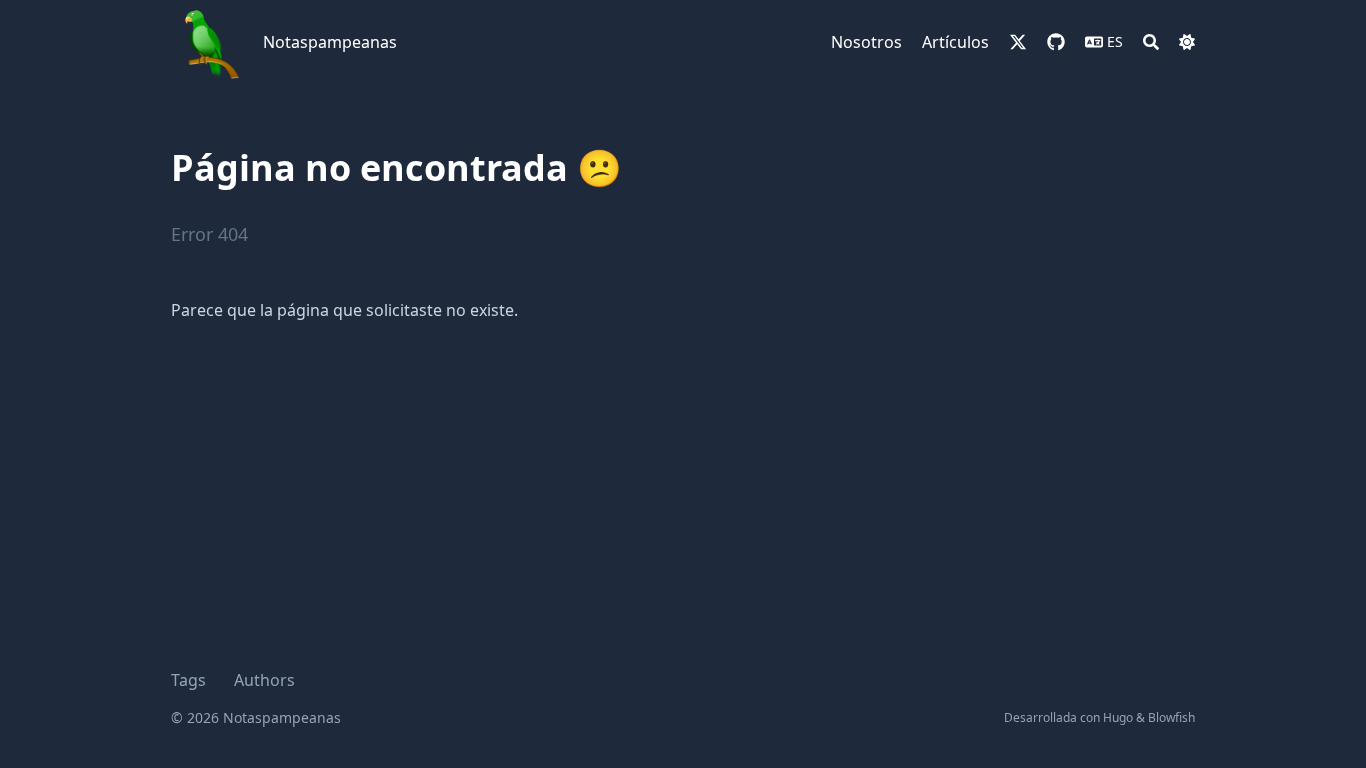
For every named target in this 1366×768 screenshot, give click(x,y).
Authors (264, 680)
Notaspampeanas (330, 42)
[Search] (1151, 42)
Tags (188, 680)
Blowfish (1171, 717)
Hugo (1118, 717)
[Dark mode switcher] (1187, 42)
